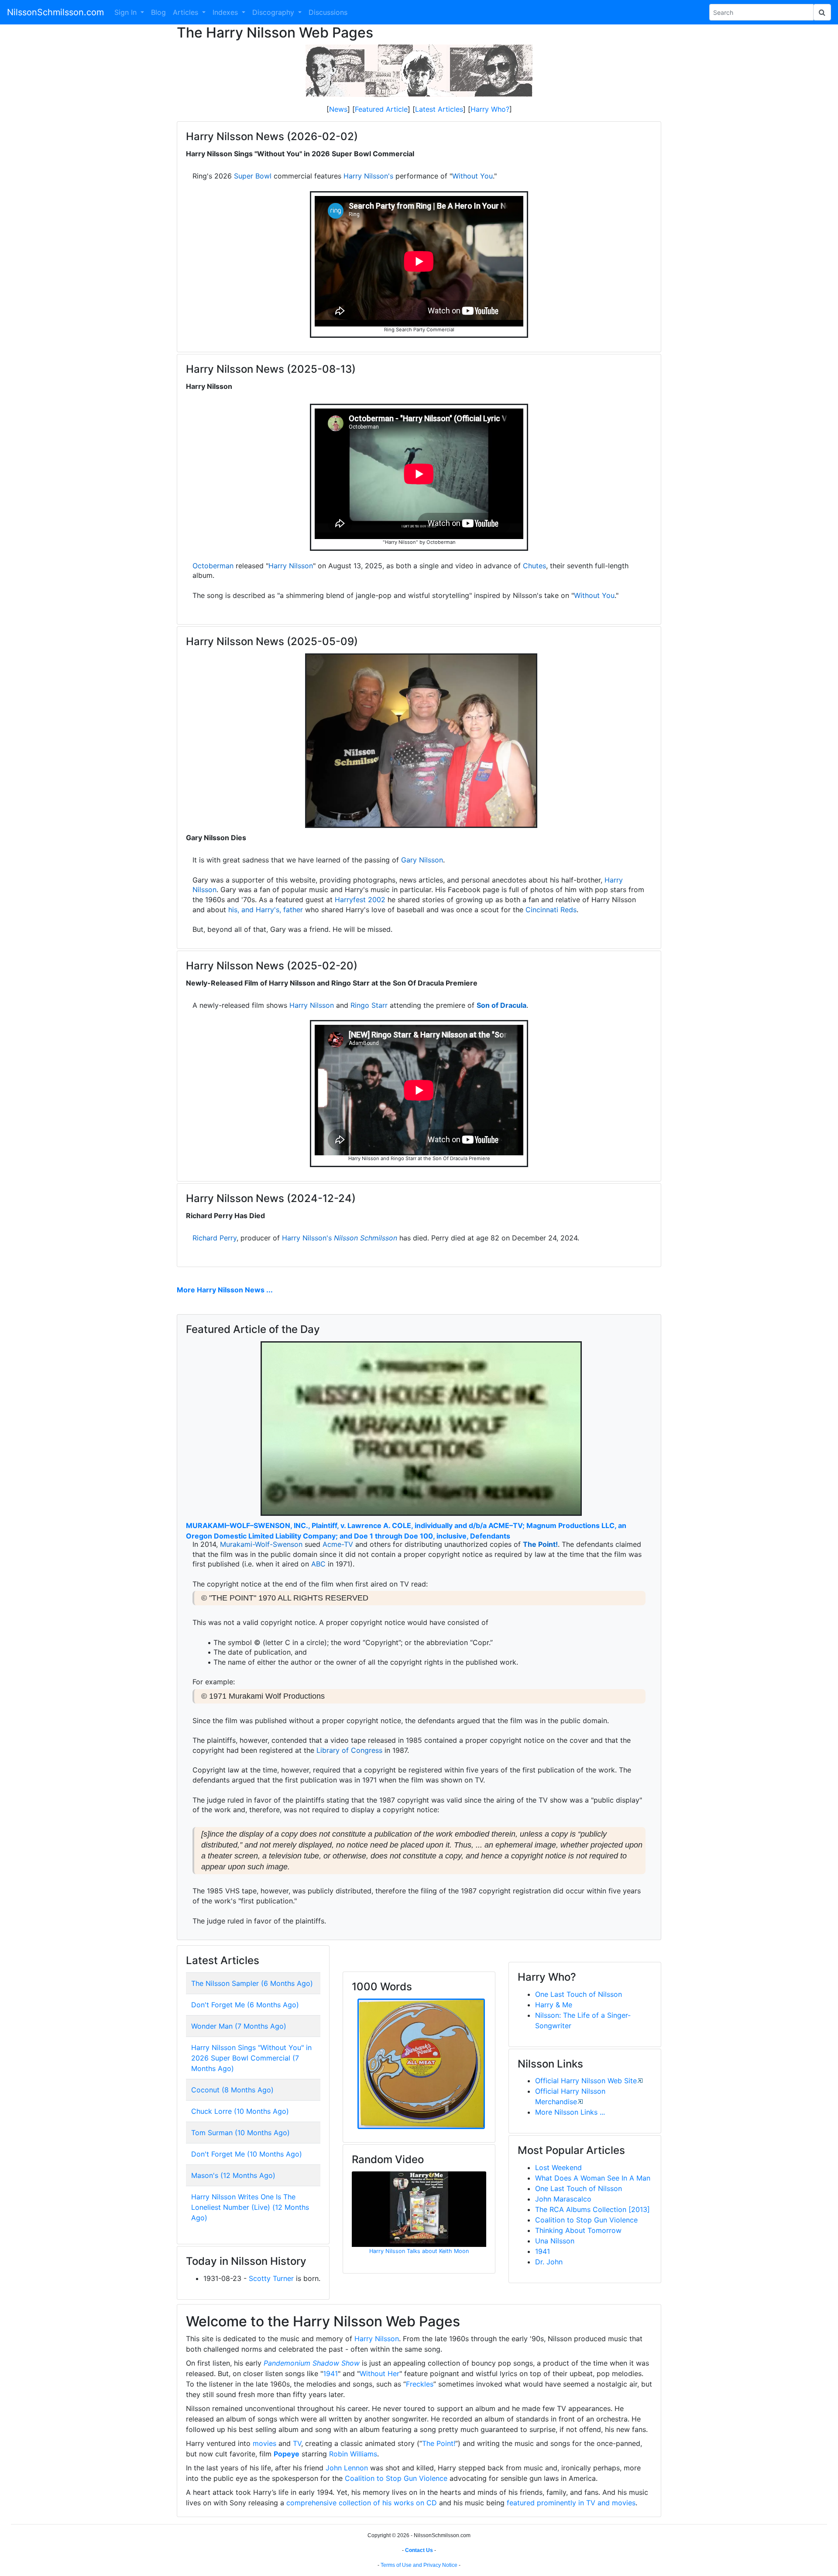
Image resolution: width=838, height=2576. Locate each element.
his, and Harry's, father (266, 910)
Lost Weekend (558, 2167)
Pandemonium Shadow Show (312, 2363)
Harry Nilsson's (368, 176)
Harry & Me (554, 2005)
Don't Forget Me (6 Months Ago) (245, 2005)
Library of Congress (349, 1750)
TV (297, 2443)
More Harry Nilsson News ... (225, 1290)
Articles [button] (187, 12)
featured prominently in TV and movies (571, 2503)
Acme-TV (338, 1544)
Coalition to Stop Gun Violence (586, 2220)
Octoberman (213, 566)
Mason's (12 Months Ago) (233, 2175)
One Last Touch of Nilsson (579, 1994)
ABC (318, 1564)
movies (264, 2443)
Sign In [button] (127, 12)
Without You (472, 176)
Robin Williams (353, 2454)
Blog (158, 12)
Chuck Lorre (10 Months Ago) (240, 2111)
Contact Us (419, 2550)
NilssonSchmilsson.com (55, 12)
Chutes (534, 566)
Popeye (287, 2454)
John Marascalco (563, 2199)
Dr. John (549, 2262)
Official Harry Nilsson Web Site (586, 2081)
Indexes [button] (226, 12)
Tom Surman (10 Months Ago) (240, 2133)
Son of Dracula (501, 1005)
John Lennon (347, 2468)
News (338, 109)
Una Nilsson (555, 2241)
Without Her (380, 2373)
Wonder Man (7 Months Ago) (239, 2026)
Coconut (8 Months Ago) (232, 2090)
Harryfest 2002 (360, 900)
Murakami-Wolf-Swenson (261, 1544)
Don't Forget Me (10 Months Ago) (247, 2154)
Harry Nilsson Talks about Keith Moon (419, 2251)
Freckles (420, 2384)
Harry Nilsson (291, 566)
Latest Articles (439, 109)
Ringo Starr (369, 1005)
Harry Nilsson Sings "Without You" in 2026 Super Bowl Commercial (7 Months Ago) (251, 2058)
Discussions (328, 12)
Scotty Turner (271, 2278)
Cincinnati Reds (551, 910)
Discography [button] (274, 12)
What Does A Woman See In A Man (593, 2178)
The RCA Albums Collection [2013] (592, 2209)
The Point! (540, 1544)
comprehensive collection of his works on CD (362, 2503)
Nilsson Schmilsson (366, 1238)
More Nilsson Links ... (570, 2112)
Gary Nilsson (422, 860)
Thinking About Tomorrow (578, 2230)
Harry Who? (490, 109)
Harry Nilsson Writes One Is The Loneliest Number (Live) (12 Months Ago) (250, 2207)
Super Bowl (253, 176)
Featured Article (381, 109)
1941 (543, 2251)
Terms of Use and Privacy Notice (419, 2565)
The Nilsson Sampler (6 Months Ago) (252, 1983)
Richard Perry (215, 1238)
